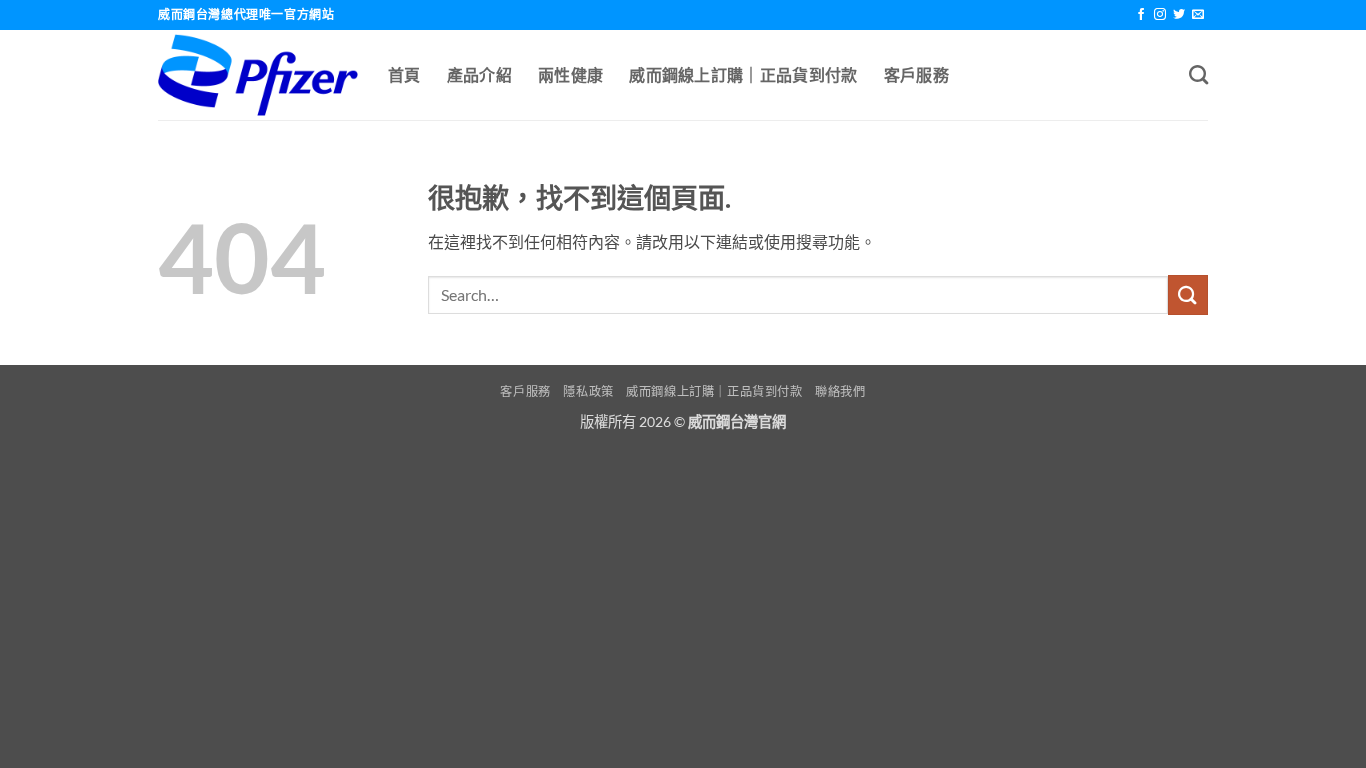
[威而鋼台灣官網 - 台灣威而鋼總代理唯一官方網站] (258, 75)
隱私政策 (588, 391)
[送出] (1188, 294)
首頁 (404, 74)
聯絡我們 (840, 391)
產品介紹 (479, 74)
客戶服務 (916, 74)
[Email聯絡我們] (1198, 15)
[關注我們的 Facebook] (1141, 15)
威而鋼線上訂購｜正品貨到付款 (743, 74)
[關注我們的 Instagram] (1160, 15)
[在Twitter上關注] (1179, 15)
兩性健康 (570, 74)
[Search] (1198, 74)
